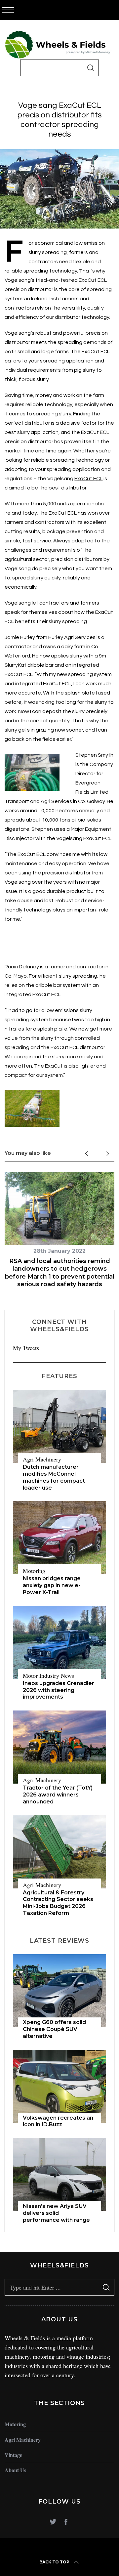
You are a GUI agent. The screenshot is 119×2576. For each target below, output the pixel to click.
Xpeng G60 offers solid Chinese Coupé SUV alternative (54, 2029)
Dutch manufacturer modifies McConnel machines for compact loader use (54, 1477)
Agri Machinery (42, 1459)
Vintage (13, 2455)
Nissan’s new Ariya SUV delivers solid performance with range (56, 2213)
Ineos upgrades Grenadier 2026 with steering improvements (59, 1690)
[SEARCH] (91, 68)
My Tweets (26, 1348)
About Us (15, 2470)
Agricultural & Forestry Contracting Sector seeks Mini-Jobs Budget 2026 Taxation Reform (58, 1903)
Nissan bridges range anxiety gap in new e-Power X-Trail (52, 1585)
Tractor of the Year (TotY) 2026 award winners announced (58, 1795)
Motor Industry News (48, 1675)
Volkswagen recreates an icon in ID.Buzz (58, 2121)
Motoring (34, 1571)
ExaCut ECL (88, 479)
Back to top (54, 2562)
